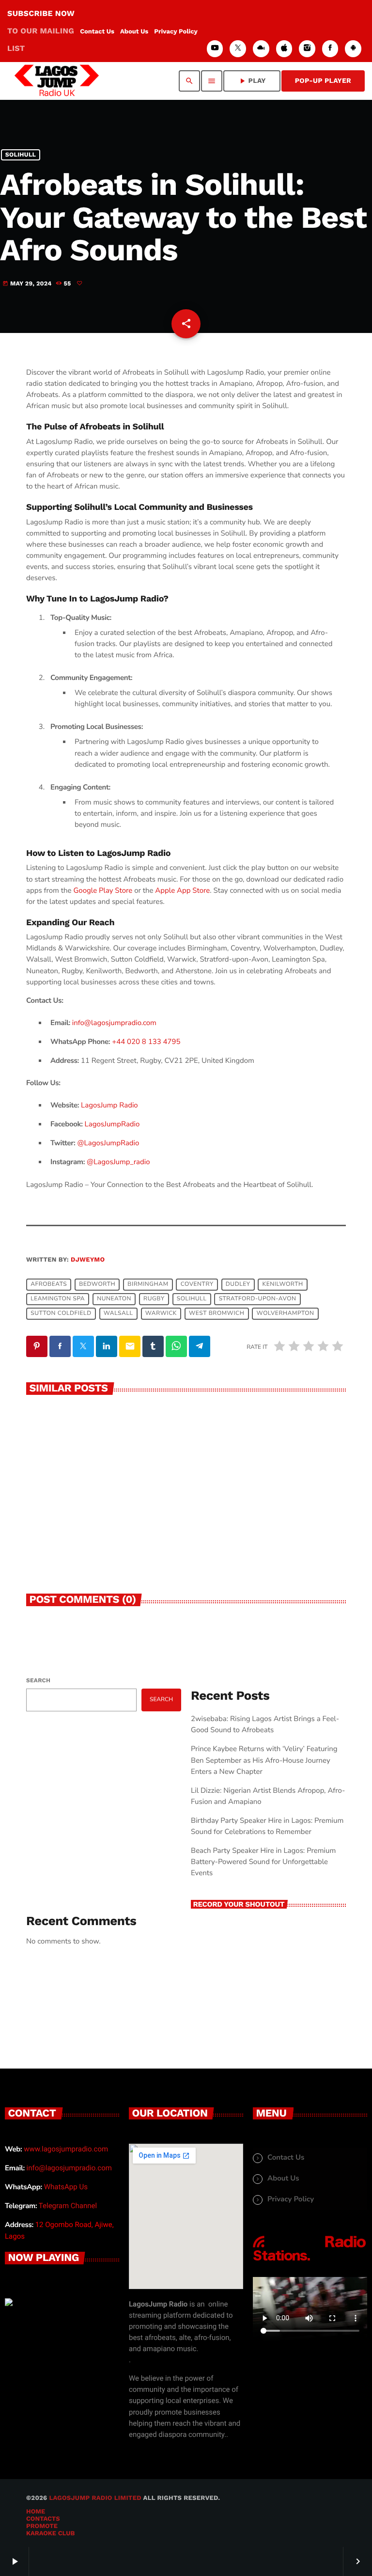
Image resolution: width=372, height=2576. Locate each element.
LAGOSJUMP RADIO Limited (95, 2498)
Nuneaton (114, 1299)
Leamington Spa (58, 1299)
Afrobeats (49, 1285)
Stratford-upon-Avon (258, 1299)
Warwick (161, 1314)
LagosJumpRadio (112, 1124)
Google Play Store (103, 891)
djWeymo (88, 1260)
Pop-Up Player (323, 81)
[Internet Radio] (310, 2261)
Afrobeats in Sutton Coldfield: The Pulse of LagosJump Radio (263, 1446)
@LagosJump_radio (118, 1162)
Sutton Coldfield (61, 1314)
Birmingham (148, 1285)
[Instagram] (307, 49)
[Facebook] (330, 49)
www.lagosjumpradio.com (66, 2149)
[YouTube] (215, 49)
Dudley (238, 1285)
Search (38, 1680)
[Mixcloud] (261, 49)
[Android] (353, 49)
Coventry (197, 1285)
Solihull (21, 155)
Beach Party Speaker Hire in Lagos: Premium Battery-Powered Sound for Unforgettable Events (263, 1862)
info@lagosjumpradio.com (69, 2168)
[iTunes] (284, 49)
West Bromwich (217, 1314)
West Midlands (62, 1423)
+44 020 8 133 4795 (146, 1042)
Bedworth (97, 1285)
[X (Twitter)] (238, 49)
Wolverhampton (286, 1314)
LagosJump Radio (109, 1106)
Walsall (118, 1314)
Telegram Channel (68, 2206)
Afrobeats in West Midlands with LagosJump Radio (102, 1446)
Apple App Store (182, 891)
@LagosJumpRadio (108, 1143)
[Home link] (57, 81)
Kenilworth (283, 1285)
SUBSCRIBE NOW (41, 31)
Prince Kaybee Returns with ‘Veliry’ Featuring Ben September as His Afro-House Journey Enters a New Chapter (264, 1760)
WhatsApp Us (66, 2187)
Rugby (154, 1299)
